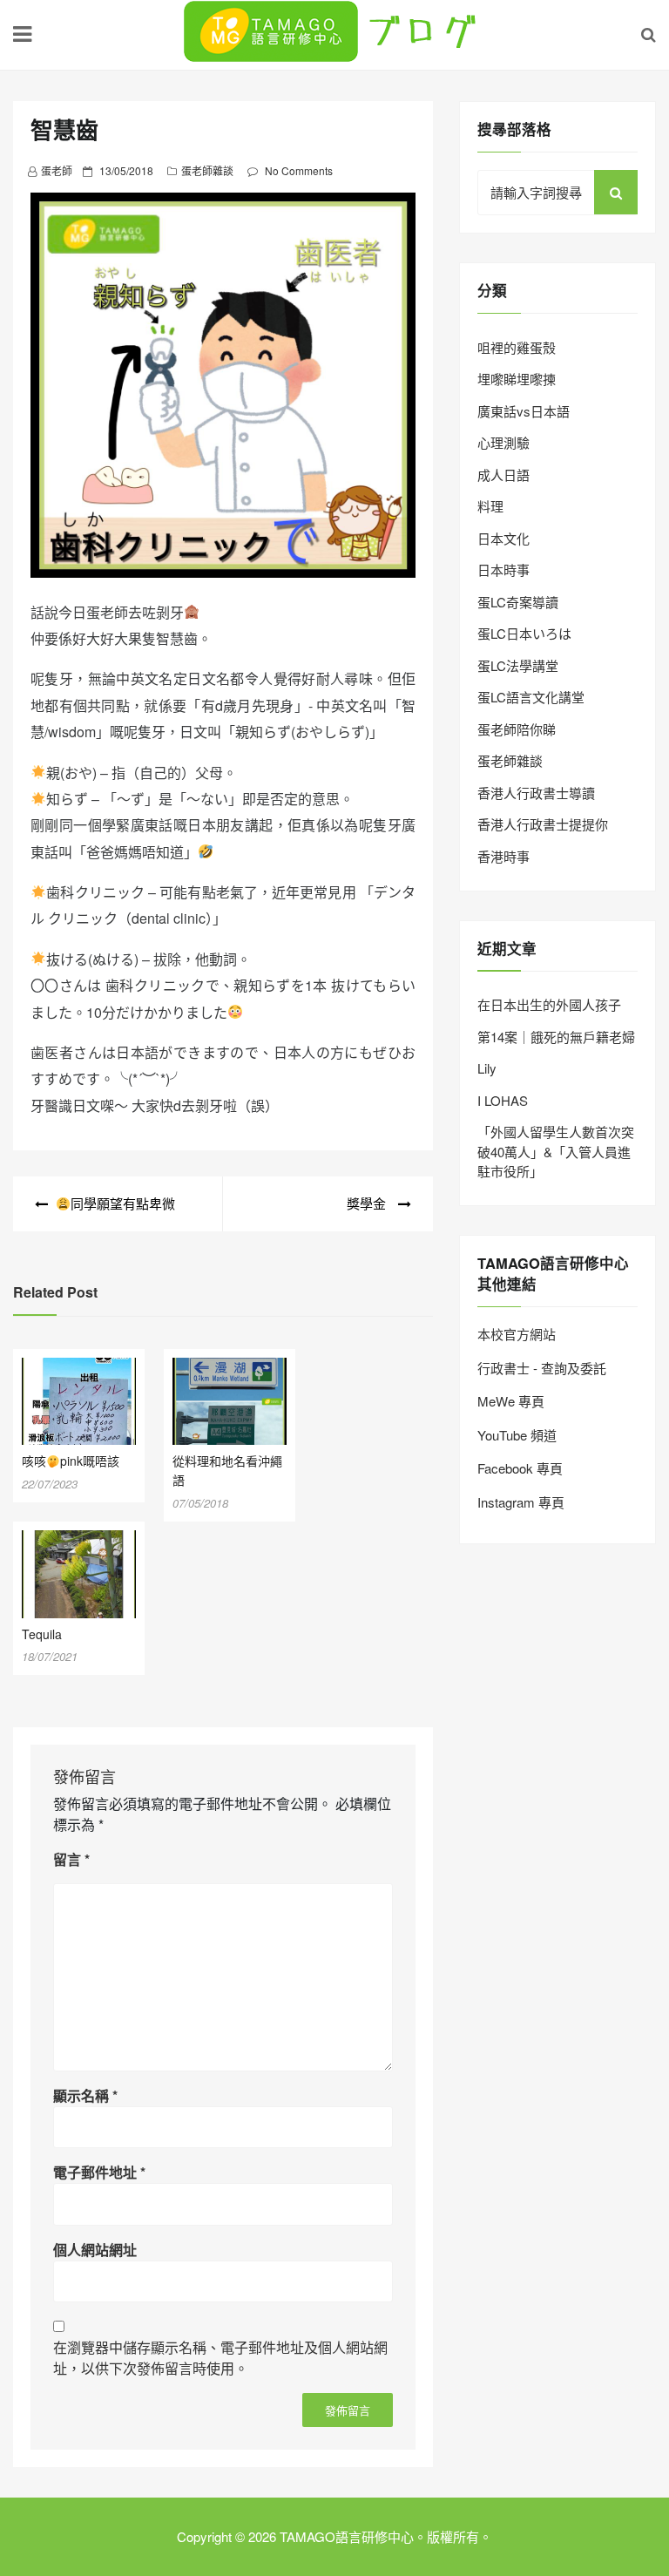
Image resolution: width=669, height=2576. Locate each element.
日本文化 (503, 538)
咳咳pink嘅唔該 (71, 1461)
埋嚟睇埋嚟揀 (517, 379)
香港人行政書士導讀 (536, 793)
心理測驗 (503, 442)
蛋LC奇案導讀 (518, 602)
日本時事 (503, 569)
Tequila (42, 1634)
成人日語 (503, 475)
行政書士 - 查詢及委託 (542, 1368)
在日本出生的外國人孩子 (549, 1004)
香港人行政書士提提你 (543, 824)
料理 (490, 506)
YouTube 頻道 (517, 1435)
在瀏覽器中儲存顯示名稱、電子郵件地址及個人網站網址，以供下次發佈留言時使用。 (220, 2358)
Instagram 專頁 (521, 1502)
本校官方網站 (517, 1334)
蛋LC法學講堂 (518, 665)
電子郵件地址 (99, 2172)
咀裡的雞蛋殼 (517, 347)
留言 (71, 1859)
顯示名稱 (85, 2095)
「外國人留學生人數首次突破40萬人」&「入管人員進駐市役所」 (556, 1151)
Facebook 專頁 (520, 1468)
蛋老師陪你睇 (517, 729)
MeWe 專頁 (511, 1401)
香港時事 (503, 856)
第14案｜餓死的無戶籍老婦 (556, 1037)
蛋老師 (57, 170)
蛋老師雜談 (207, 170)
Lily (487, 1068)
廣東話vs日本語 (524, 411)
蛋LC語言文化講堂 (531, 697)
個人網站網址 (95, 2250)
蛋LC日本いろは (524, 633)
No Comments (299, 170)
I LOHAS (503, 1100)
